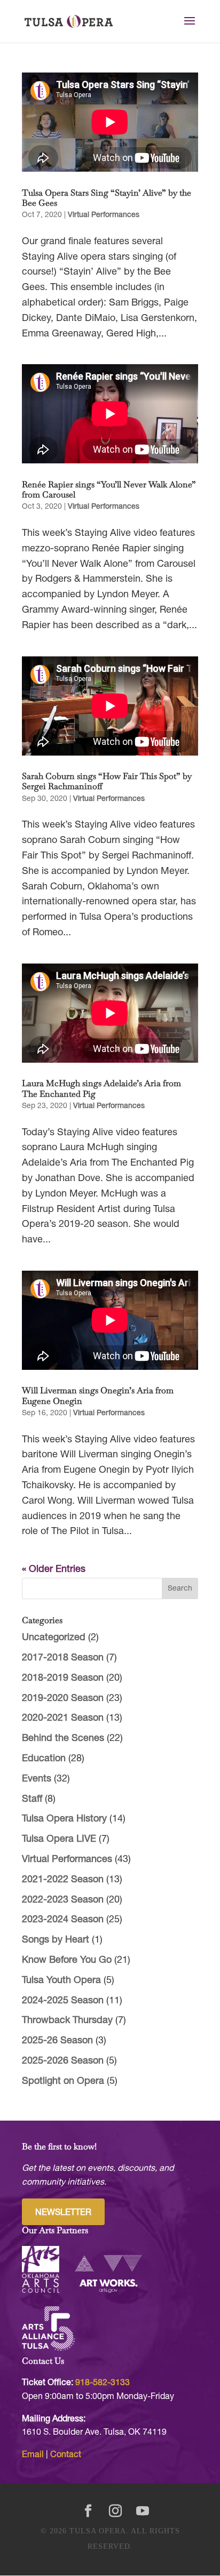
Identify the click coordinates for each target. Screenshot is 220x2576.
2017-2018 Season (63, 1658)
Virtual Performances (104, 215)
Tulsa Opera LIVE (59, 1839)
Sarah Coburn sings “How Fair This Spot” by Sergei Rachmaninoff (107, 781)
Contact (66, 2455)
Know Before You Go (67, 1960)
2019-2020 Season (63, 1699)
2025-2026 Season (63, 2061)
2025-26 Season (57, 2041)
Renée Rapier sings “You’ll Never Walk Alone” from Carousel (109, 489)
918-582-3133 (103, 2383)
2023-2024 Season (63, 1920)
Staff (32, 1799)
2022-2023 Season (63, 1900)
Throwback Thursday (67, 2021)
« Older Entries (54, 1570)
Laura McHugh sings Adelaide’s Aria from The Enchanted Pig (101, 1088)
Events (37, 1779)
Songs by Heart (56, 1940)
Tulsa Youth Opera (61, 1981)
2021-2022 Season (63, 1880)
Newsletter (63, 2213)
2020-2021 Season (63, 1718)
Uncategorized (54, 1638)
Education (44, 1759)
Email (33, 2455)
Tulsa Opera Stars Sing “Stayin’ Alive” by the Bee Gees (107, 198)
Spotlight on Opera (63, 2081)
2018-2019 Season (63, 1678)
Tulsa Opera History (64, 1819)
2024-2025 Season (63, 2001)
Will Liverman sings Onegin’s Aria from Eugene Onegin (98, 1395)
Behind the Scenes (63, 1739)
